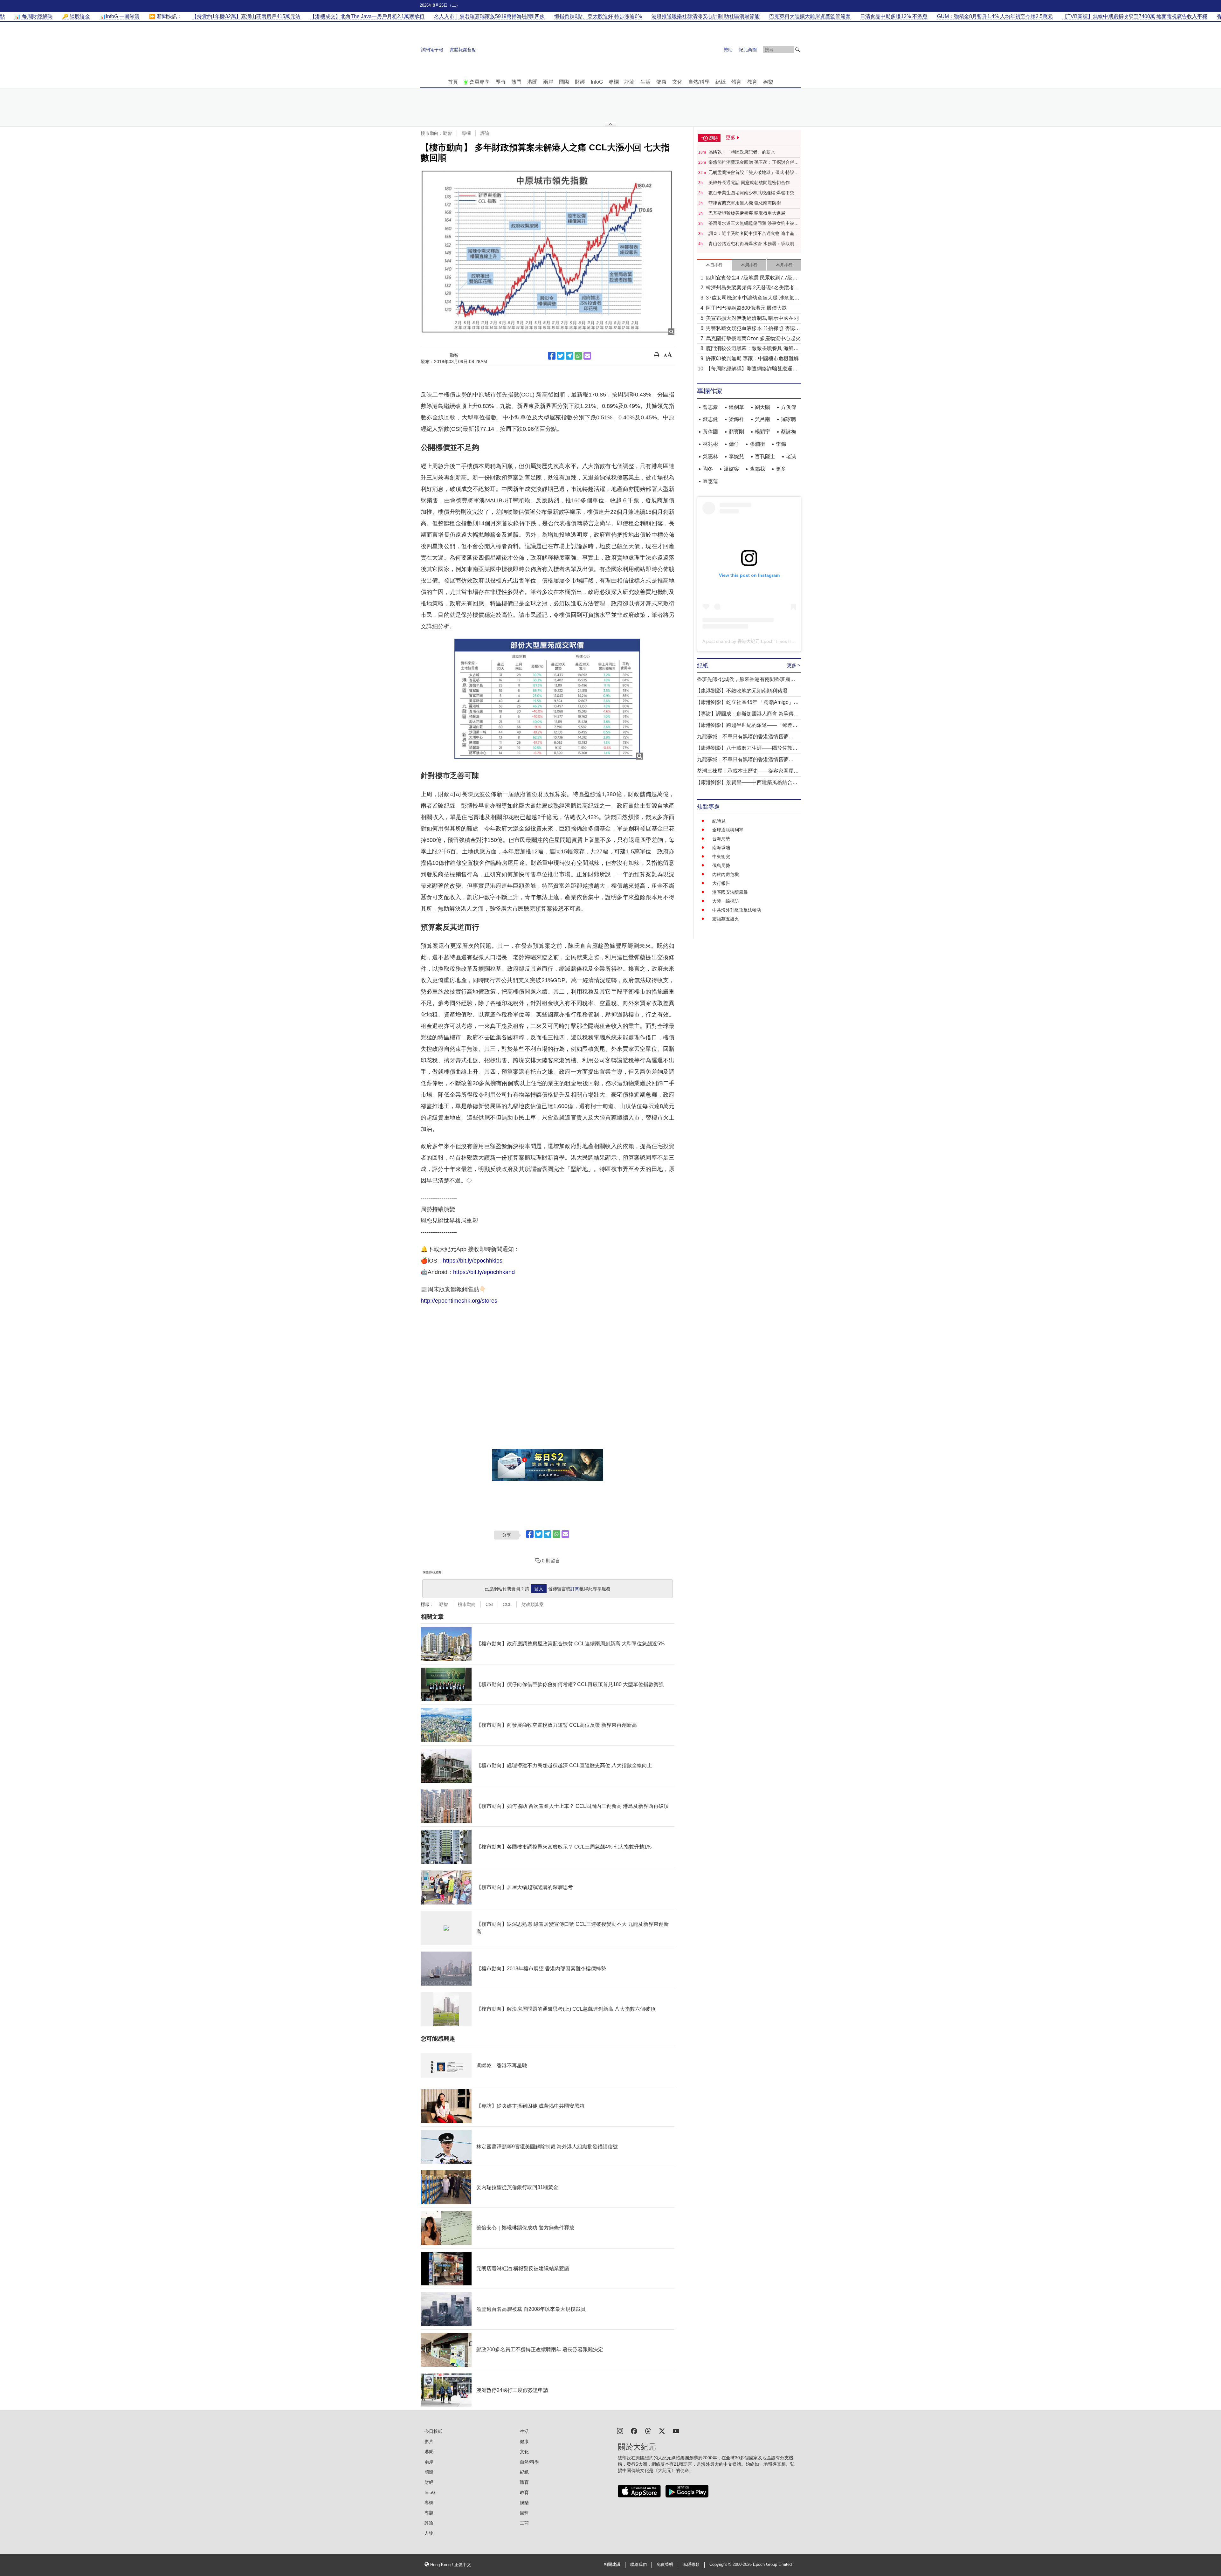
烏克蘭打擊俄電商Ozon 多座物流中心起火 (753, 338)
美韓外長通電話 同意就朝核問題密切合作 (749, 183)
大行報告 (721, 883)
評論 (630, 82)
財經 (580, 82)
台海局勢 (721, 839)
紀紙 (721, 82)
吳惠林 (710, 456)
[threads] (648, 2431)
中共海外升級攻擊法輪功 (737, 910)
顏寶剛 (736, 432)
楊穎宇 (762, 432)
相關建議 (612, 2565)
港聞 (532, 82)
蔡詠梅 (789, 432)
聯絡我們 (638, 2565)
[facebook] (634, 2431)
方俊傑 (789, 407)
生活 (645, 82)
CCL (507, 1604)
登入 (539, 1589)
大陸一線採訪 (726, 901)
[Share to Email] (587, 356)
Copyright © (721, 2565)
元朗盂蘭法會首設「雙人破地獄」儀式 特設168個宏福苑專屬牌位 (751, 173)
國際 (564, 82)
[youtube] (676, 2431)
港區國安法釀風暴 (730, 892)
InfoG (597, 82)
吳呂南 (762, 419)
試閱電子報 (432, 50)
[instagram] (620, 2431)
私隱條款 (691, 2565)
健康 (661, 82)
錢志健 (710, 419)
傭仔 (734, 444)
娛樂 (768, 82)
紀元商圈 (748, 50)
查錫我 (757, 469)
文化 (677, 82)
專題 (429, 2513)
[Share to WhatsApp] (578, 356)
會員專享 (479, 82)
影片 (429, 2442)
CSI (489, 1604)
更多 (781, 469)
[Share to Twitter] (561, 356)
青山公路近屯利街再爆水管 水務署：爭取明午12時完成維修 (754, 244)
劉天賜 (762, 407)
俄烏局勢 (721, 865)
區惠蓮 (710, 481)
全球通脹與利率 (728, 830)
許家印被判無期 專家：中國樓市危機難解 (752, 358)
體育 (736, 82)
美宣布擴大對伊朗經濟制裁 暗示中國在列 (752, 318)
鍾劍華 (736, 407)
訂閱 (575, 1589)
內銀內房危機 (726, 874)
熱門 (516, 82)
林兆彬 (710, 444)
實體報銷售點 (463, 50)
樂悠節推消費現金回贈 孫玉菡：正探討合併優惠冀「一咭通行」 (754, 162)
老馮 (791, 456)
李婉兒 (736, 456)
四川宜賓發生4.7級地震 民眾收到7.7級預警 (752, 278)
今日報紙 (433, 2431)
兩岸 (548, 82)
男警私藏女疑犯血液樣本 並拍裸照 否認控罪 (753, 329)
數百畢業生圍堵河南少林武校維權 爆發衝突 (751, 193)
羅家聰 (789, 419)
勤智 (444, 1604)
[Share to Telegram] (569, 356)
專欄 (614, 82)
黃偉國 (710, 432)
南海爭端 (721, 848)
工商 (524, 2523)
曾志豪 (710, 407)
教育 (752, 82)
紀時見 (719, 821)
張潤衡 (757, 444)
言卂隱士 (765, 456)
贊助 (728, 50)
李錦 (781, 444)
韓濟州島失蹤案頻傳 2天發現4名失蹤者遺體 (753, 288)
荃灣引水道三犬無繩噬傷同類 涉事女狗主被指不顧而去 (754, 224)
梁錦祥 (736, 419)
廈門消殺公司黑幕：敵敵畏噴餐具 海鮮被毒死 (752, 349)
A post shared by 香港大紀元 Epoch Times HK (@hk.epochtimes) (767, 641)
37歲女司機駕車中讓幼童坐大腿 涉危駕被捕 (753, 298)
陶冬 (708, 469)
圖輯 (524, 2513)
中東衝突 (721, 857)
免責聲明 (665, 2565)
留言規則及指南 (432, 1572)
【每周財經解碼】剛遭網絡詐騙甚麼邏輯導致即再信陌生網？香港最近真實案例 (752, 369)
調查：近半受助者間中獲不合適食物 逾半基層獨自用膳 (754, 234)
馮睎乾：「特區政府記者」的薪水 (742, 152)
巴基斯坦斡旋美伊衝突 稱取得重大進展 (747, 213)
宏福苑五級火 (726, 919)
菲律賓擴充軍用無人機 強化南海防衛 (745, 203)
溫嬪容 (731, 469)
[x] (662, 2431)
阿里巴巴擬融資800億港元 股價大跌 (746, 308)
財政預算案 (533, 1604)
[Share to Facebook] (552, 356)
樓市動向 (467, 1604)
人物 (429, 2533)
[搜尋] (797, 50)
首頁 (453, 82)
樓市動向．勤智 (436, 133)
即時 (500, 82)
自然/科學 (699, 82)
